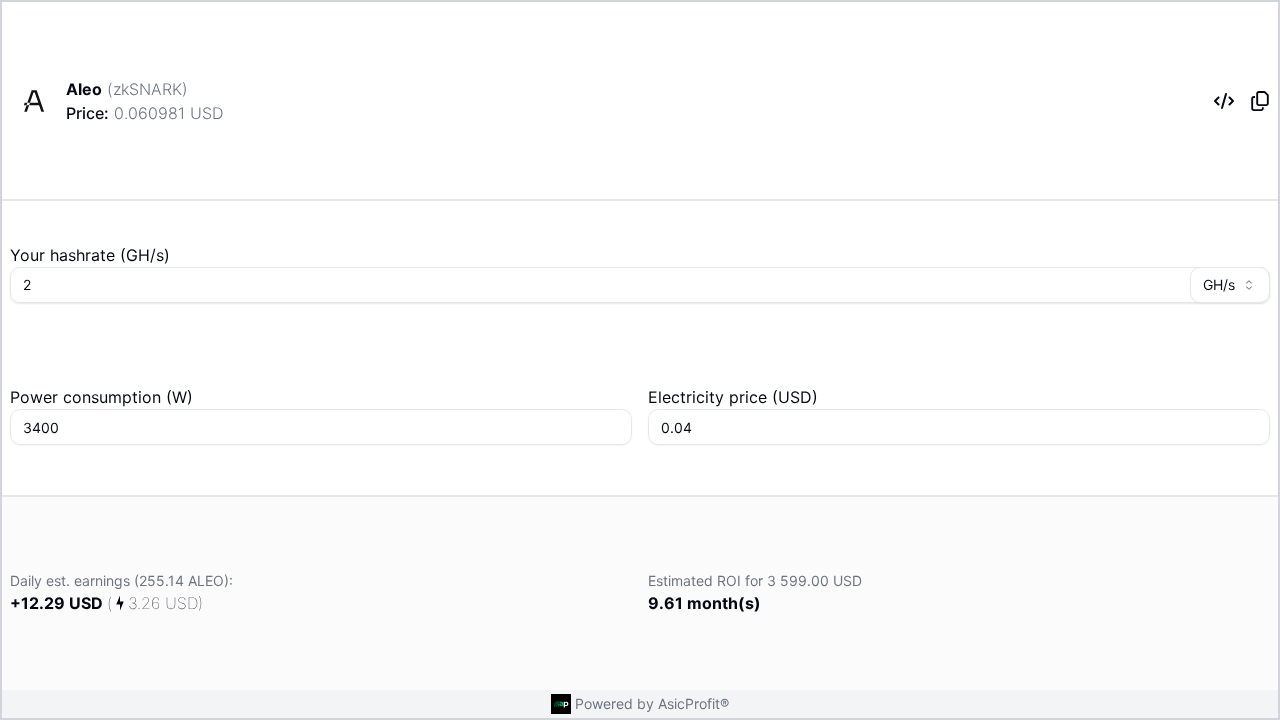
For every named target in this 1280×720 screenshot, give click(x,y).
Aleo (84, 89)
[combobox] (1230, 285)
